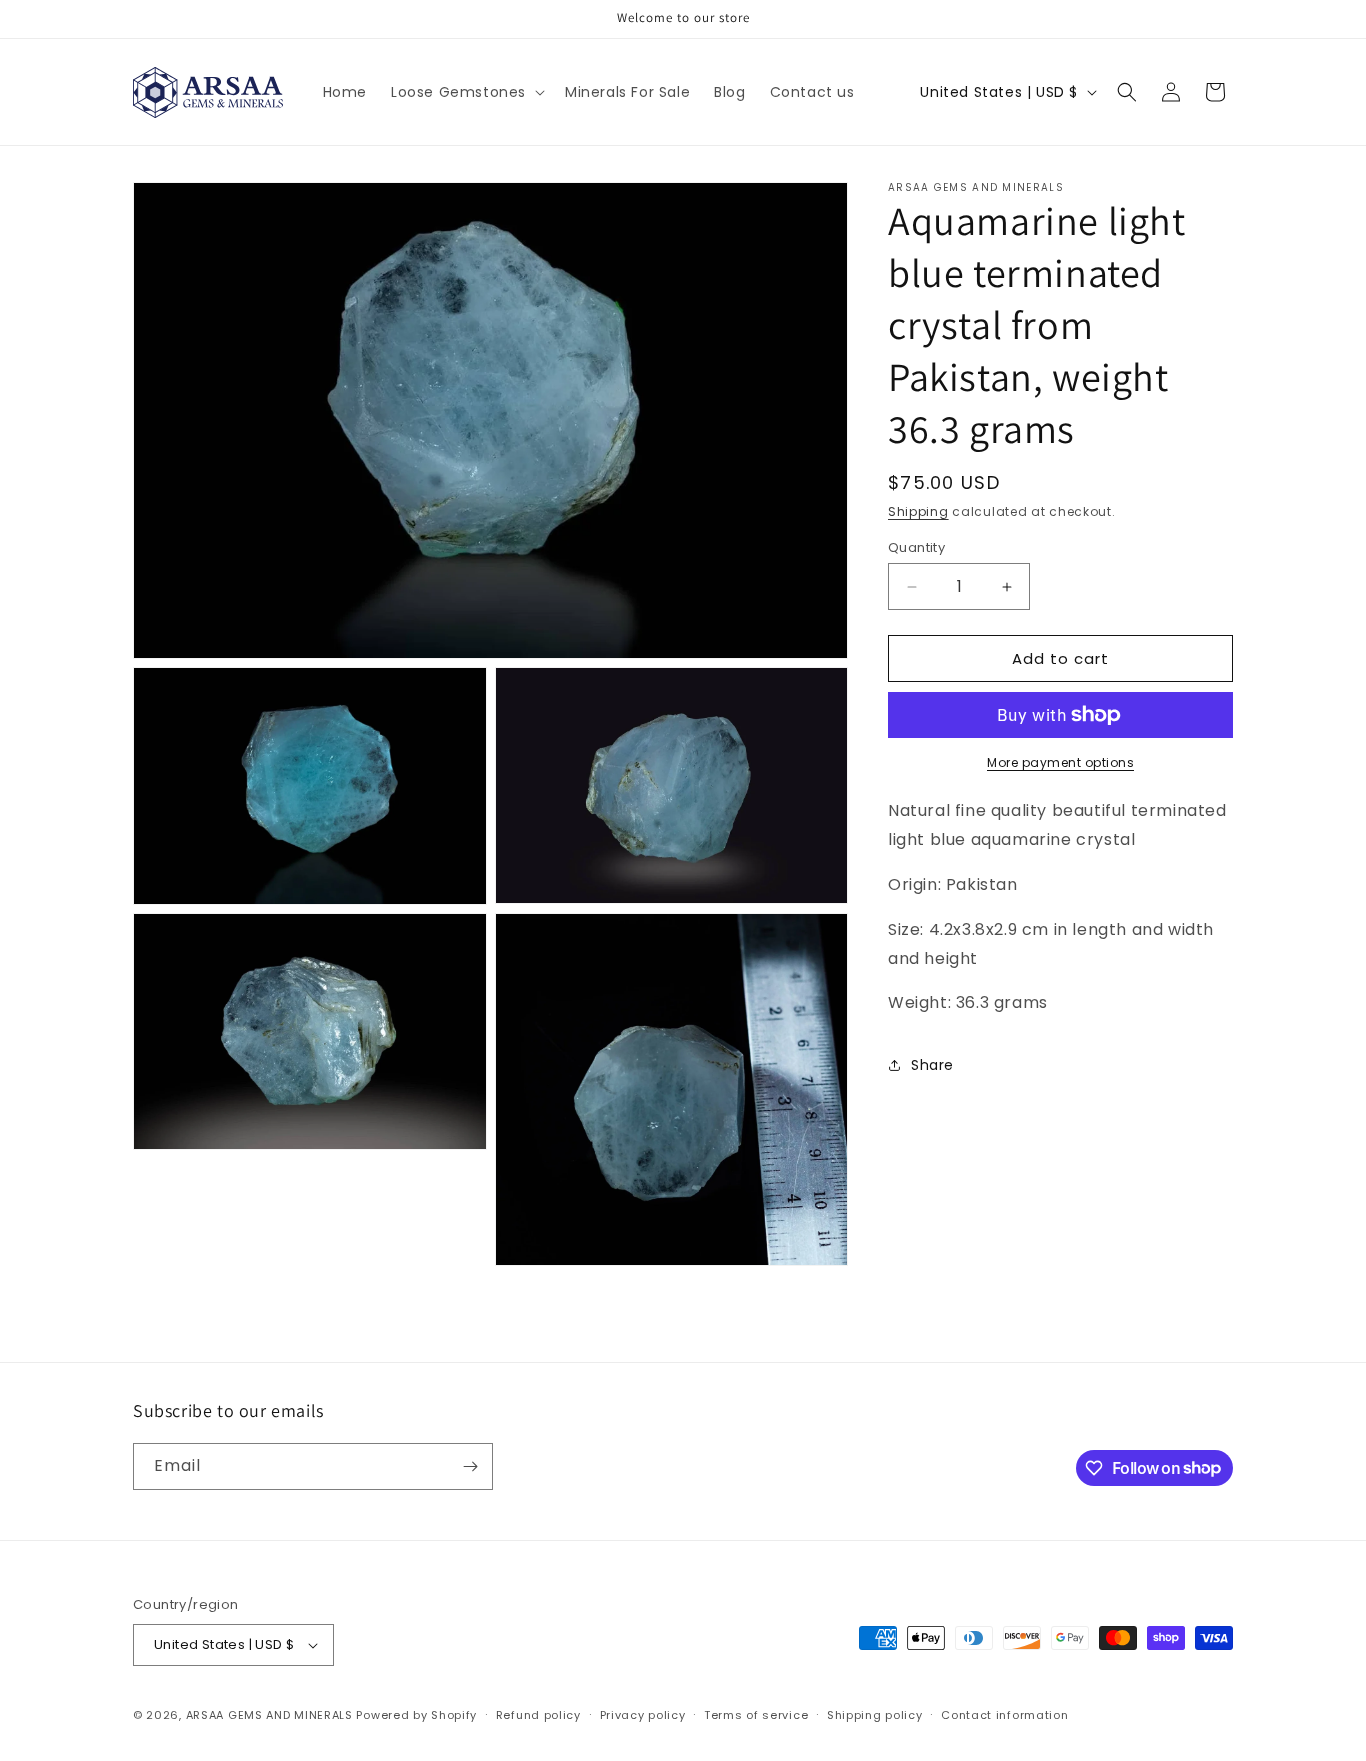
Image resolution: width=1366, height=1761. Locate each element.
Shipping (918, 511)
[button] (466, 92)
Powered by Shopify (416, 1715)
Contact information (1004, 1715)
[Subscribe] (470, 1466)
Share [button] (932, 1064)
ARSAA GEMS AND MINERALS (269, 1715)
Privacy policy (643, 1715)
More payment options (1060, 762)
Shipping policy (875, 1715)
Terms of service (756, 1715)
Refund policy (538, 1715)
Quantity (916, 547)
